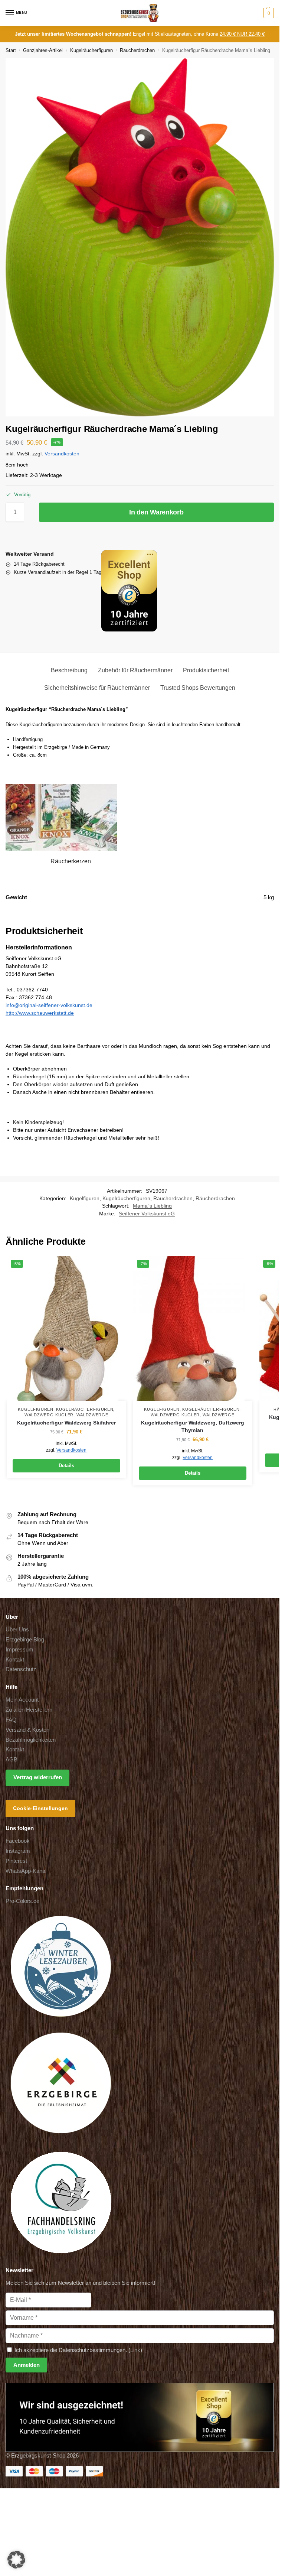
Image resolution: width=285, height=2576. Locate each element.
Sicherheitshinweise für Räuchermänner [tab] (97, 688)
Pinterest (16, 1861)
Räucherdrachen (137, 50)
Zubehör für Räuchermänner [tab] (135, 670)
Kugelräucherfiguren (91, 50)
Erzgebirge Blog (25, 1640)
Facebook (18, 1841)
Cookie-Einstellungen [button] (40, 1808)
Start (11, 50)
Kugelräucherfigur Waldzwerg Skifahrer (66, 1423)
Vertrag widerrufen (38, 1777)
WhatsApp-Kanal (26, 1871)
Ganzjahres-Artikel (43, 50)
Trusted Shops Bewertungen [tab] (198, 688)
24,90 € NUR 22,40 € (242, 34)
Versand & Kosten (27, 1730)
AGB (12, 1760)
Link (135, 2350)
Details (66, 1466)
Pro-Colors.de (22, 1901)
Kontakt (15, 1660)
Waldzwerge (92, 1415)
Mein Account (22, 1700)
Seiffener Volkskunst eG (147, 1214)
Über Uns (17, 1630)
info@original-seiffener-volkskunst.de (49, 1005)
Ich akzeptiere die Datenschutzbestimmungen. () (78, 2350)
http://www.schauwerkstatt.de (40, 1013)
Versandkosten (62, 454)
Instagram (18, 1851)
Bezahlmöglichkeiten (31, 1740)
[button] (268, 13)
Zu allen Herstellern (29, 1710)
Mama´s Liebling (152, 1206)
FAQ (11, 1720)
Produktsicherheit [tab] (206, 670)
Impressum (19, 1650)
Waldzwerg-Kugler (49, 1415)
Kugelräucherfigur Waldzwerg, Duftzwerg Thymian (193, 1427)
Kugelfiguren (85, 1198)
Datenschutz (21, 1669)
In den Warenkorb (156, 512)
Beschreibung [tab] (69, 670)
